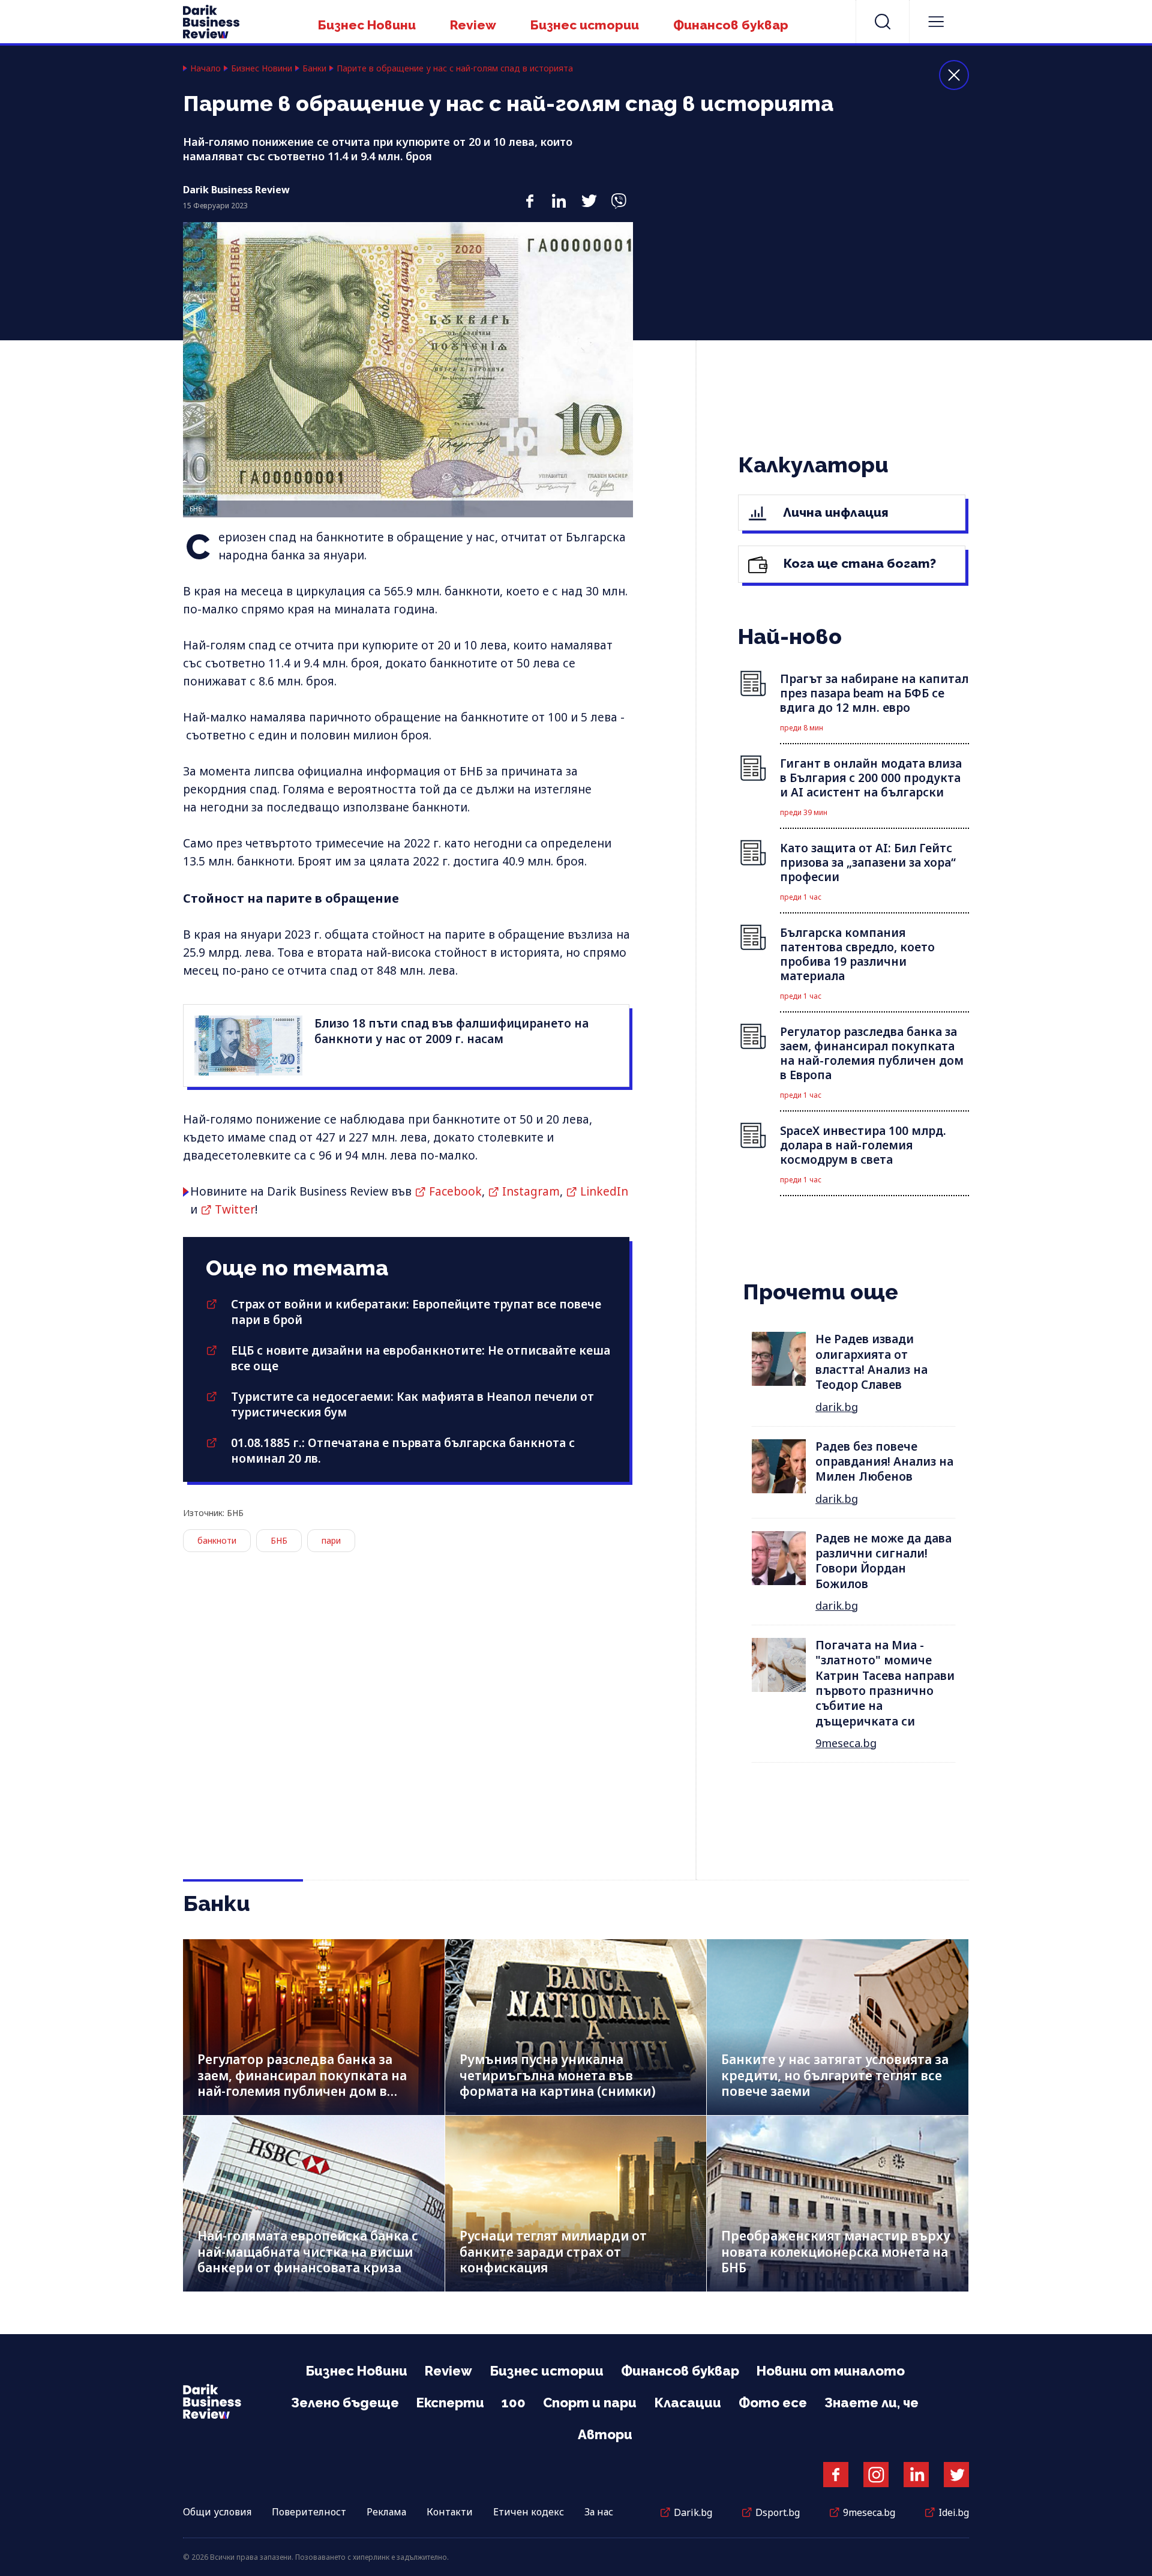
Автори (605, 2434)
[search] (883, 22)
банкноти (217, 1540)
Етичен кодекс (529, 2512)
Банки (314, 68)
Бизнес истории (585, 25)
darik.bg (837, 1407)
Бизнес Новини (367, 25)
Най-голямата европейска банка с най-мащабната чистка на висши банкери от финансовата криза (308, 2252)
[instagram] (876, 2475)
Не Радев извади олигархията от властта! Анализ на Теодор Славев (871, 1362)
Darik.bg (693, 2512)
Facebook (455, 1191)
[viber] (618, 194)
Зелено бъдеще (345, 2403)
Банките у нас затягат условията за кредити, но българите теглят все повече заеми (835, 2075)
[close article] (954, 75)
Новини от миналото (831, 2371)
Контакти (450, 2512)
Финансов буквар (731, 25)
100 (514, 2403)
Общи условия (217, 2512)
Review (473, 25)
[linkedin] (559, 194)
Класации (688, 2403)
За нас (599, 2512)
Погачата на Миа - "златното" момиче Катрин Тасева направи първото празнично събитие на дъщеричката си (885, 1683)
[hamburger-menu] (936, 22)
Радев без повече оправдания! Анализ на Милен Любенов (884, 1462)
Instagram (531, 1191)
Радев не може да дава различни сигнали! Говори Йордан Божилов (883, 1561)
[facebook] (529, 194)
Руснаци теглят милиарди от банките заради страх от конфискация (553, 2252)
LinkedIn (604, 1191)
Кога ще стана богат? (858, 563)
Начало (205, 68)
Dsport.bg (778, 2512)
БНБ (279, 1540)
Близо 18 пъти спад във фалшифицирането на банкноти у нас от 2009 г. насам (451, 1031)
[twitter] (589, 194)
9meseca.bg (846, 1743)
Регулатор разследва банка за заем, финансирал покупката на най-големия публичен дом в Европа (302, 2083)
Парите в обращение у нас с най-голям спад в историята (455, 68)
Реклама (386, 2512)
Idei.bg (954, 2512)
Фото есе (773, 2403)
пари (331, 1540)
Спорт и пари (590, 2403)
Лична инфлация (834, 512)
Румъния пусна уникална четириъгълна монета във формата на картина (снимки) (558, 2075)
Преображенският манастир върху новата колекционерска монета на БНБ (836, 2252)
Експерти (450, 2403)
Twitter (235, 1209)
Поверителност (309, 2512)
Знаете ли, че (871, 2403)
